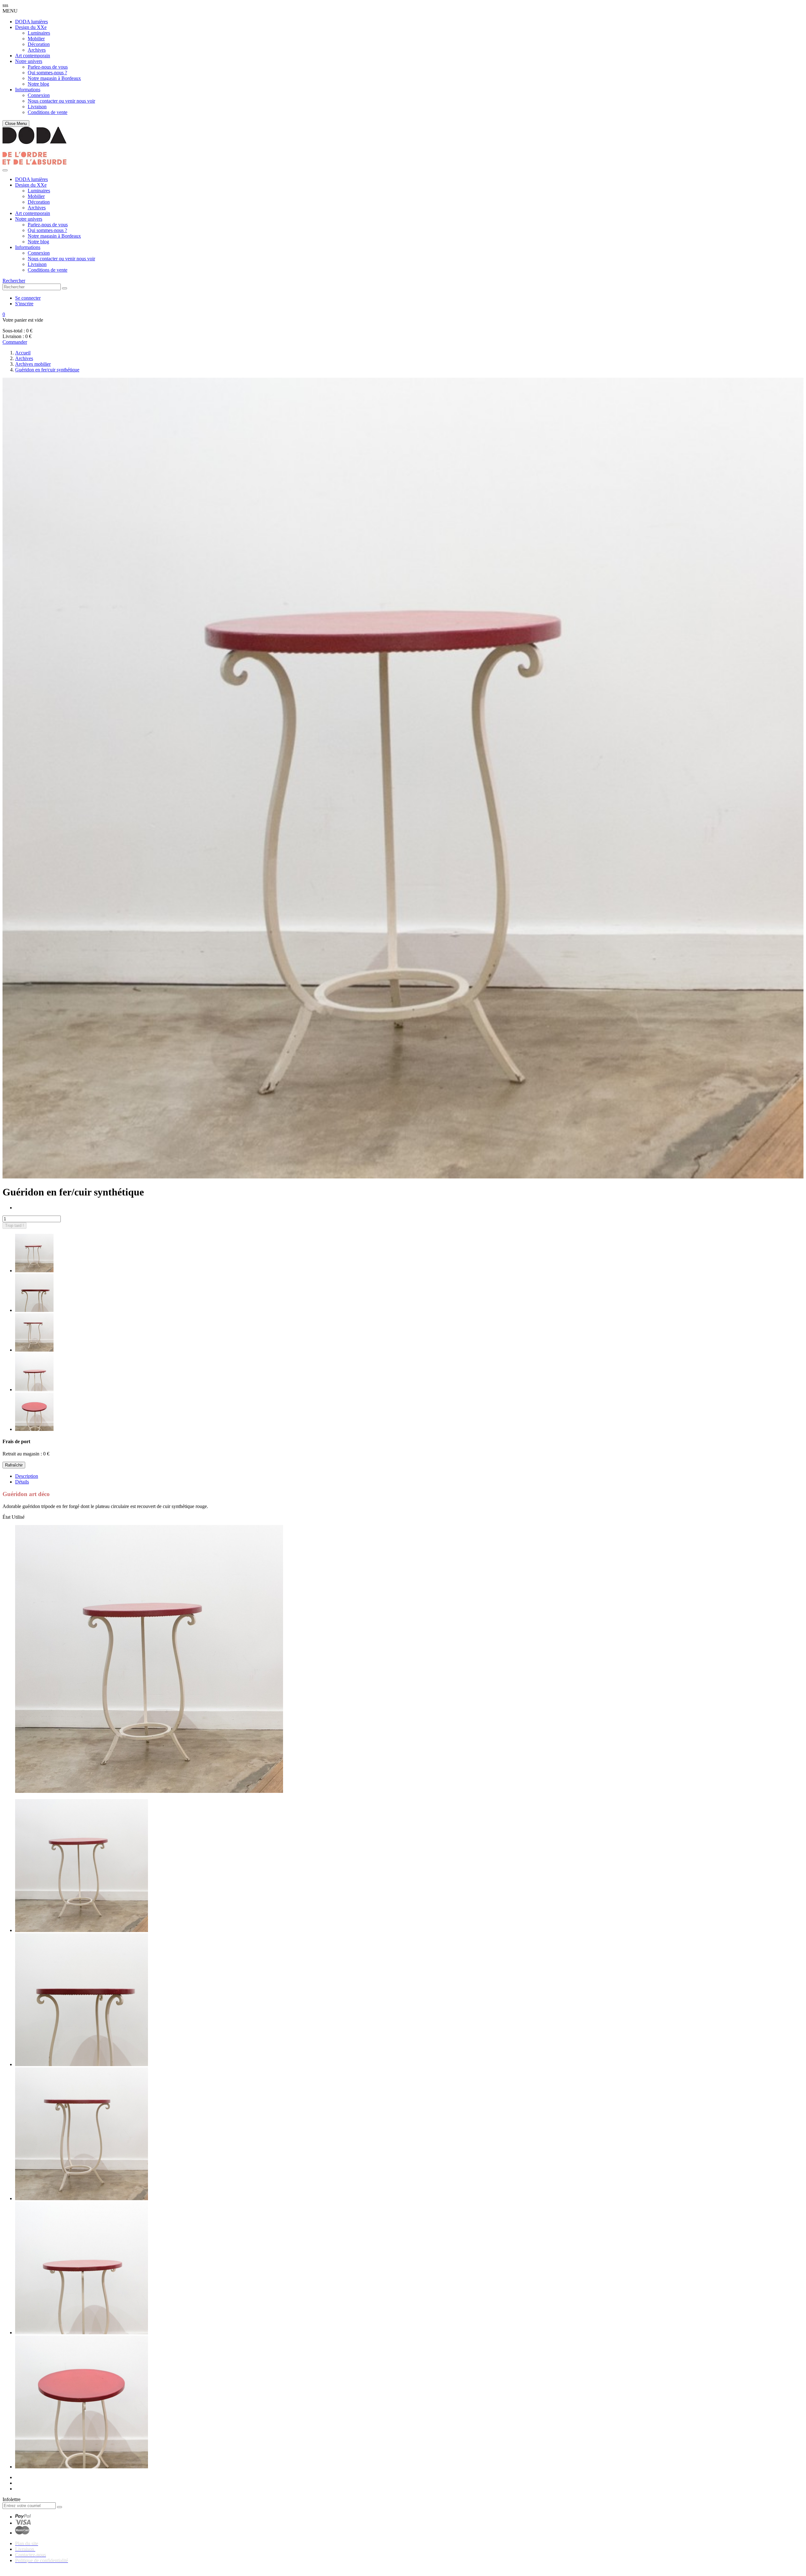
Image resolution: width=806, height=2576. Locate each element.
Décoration (39, 44)
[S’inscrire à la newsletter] (60, 2507)
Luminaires (39, 33)
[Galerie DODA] (34, 163)
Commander (15, 342)
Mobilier (36, 39)
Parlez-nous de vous (48, 67)
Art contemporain (33, 56)
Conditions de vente (48, 112)
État (7, 1517)
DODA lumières (31, 22)
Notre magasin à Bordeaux (54, 78)
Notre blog (38, 84)
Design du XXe (31, 27)
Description (27, 1476)
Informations (28, 90)
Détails (22, 1482)
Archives (37, 50)
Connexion (39, 95)
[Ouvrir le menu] (5, 170)
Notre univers (29, 61)
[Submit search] (65, 288)
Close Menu (16, 124)
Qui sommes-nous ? (47, 73)
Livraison (37, 107)
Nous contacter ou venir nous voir (61, 101)
